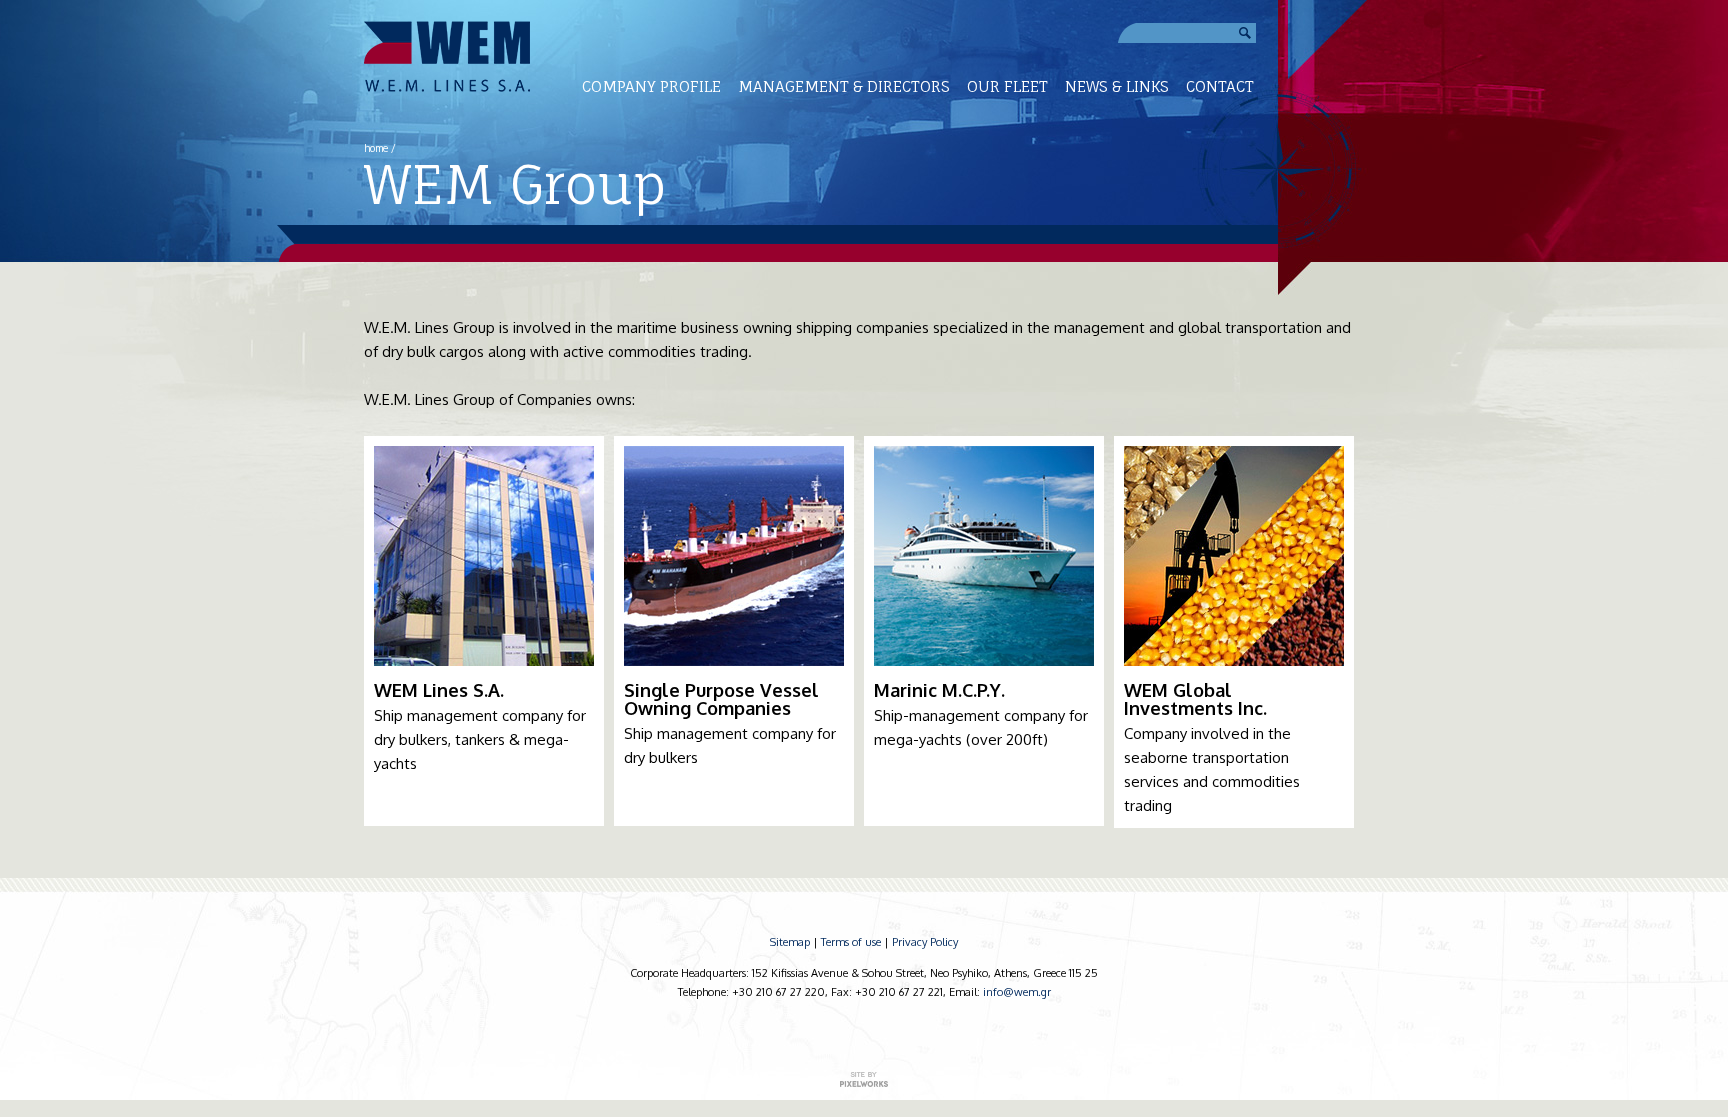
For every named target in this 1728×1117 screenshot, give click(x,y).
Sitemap (790, 942)
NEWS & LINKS (1117, 86)
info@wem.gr (1017, 992)
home (376, 148)
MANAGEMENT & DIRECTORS (844, 86)
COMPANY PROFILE (651, 86)
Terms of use (851, 942)
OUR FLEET (1007, 86)
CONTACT (1220, 86)
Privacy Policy (925, 942)
